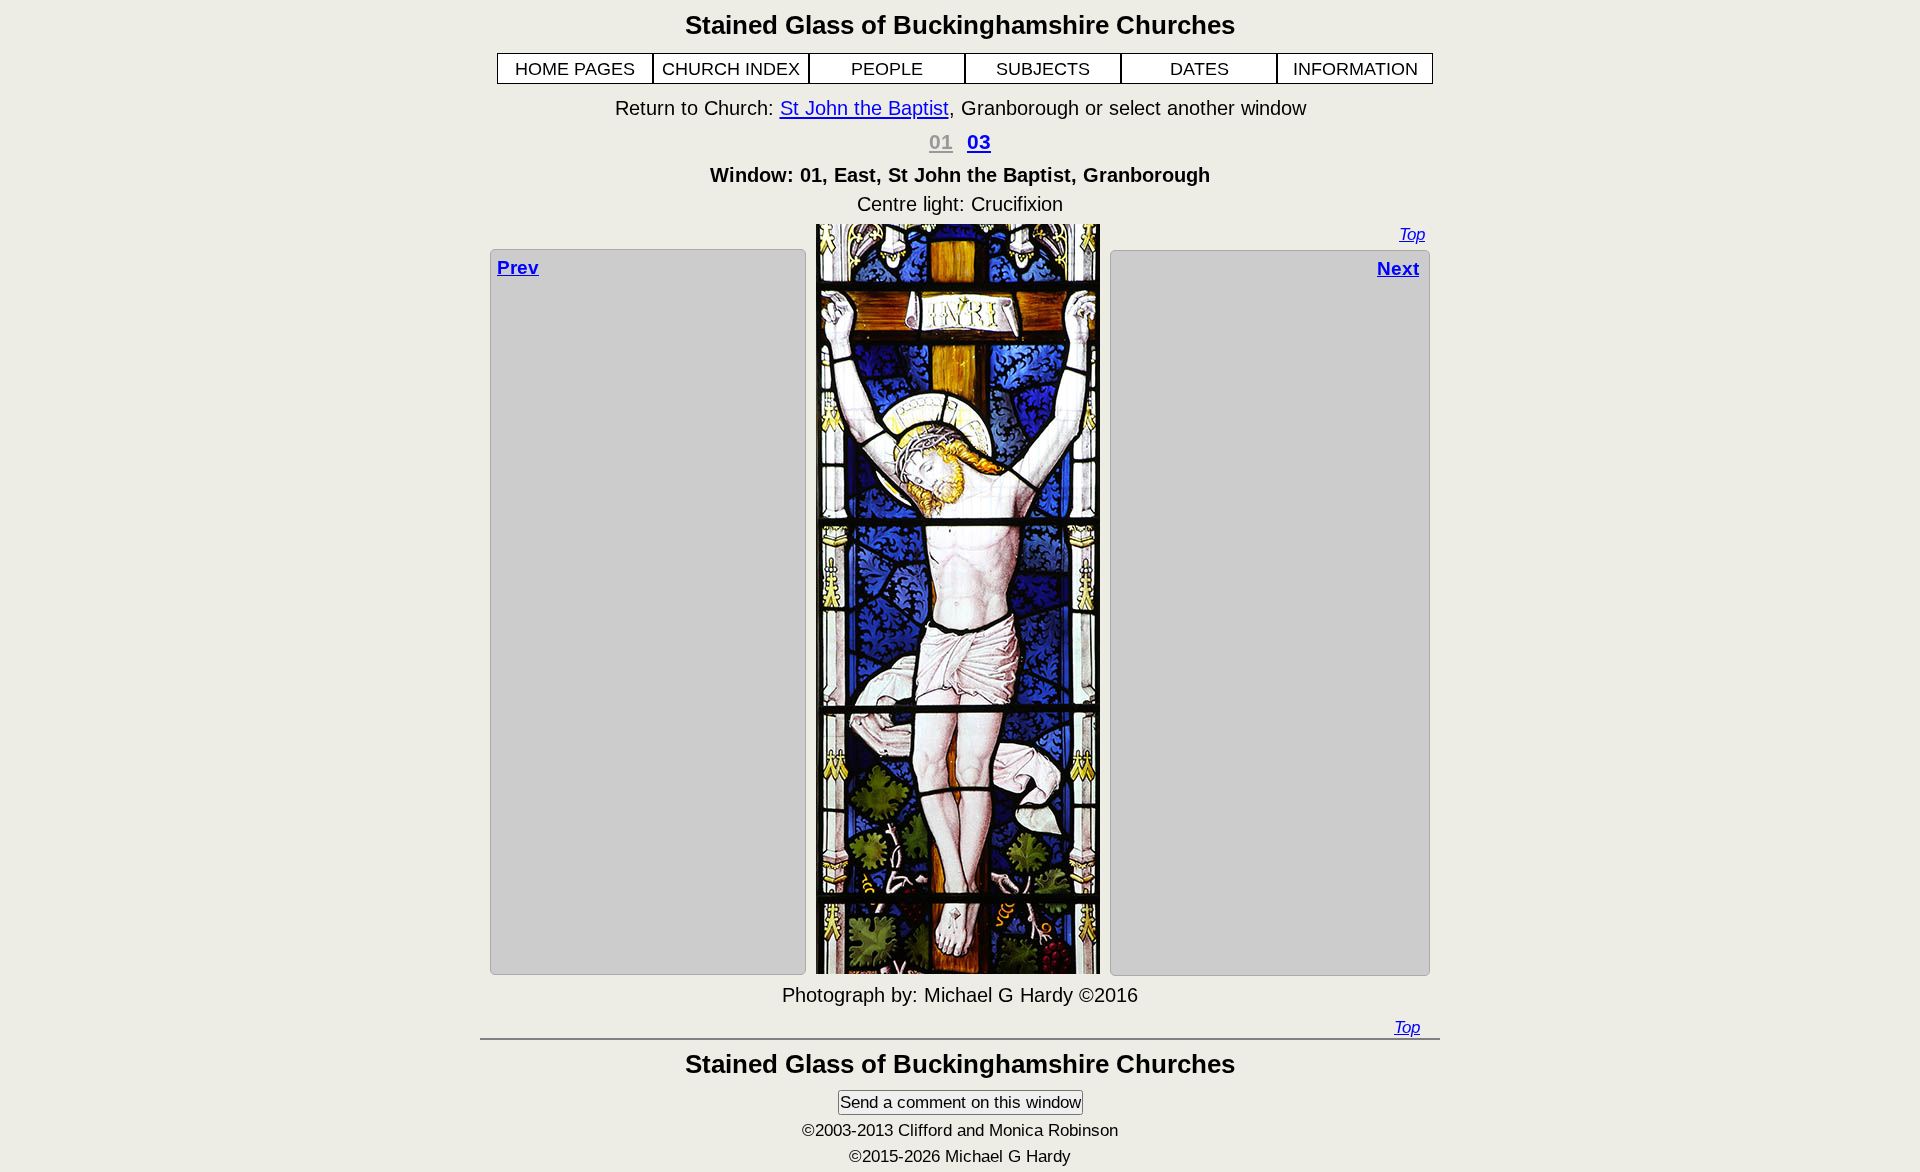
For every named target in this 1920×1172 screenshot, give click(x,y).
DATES (1199, 69)
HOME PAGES (575, 69)
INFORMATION (1355, 69)
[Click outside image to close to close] (958, 968)
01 (941, 141)
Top (1412, 234)
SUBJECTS (1043, 69)
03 (979, 141)
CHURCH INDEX (731, 69)
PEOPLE (887, 69)
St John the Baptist (864, 108)
